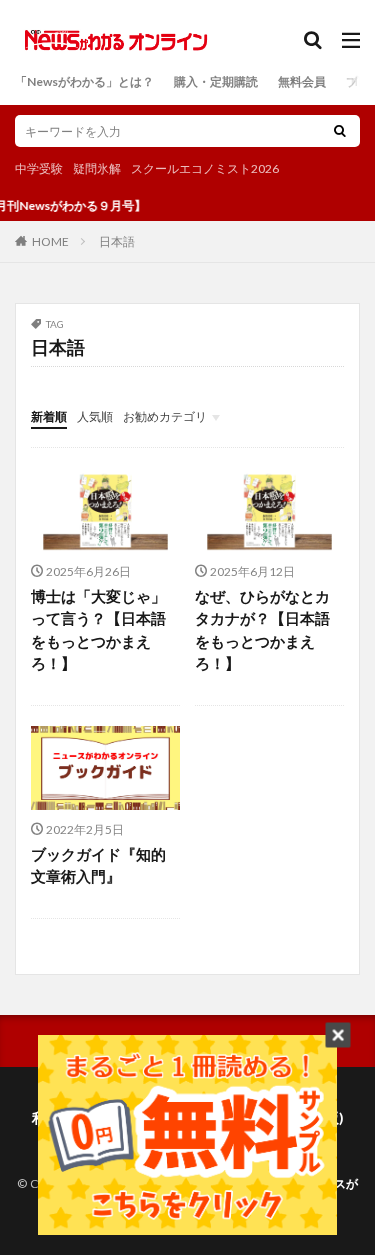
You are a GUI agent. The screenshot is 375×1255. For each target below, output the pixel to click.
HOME (50, 241)
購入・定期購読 (216, 81)
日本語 (117, 241)
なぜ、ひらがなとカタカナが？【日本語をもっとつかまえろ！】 (262, 630)
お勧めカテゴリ (165, 416)
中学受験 (39, 168)
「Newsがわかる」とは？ (84, 81)
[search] (340, 131)
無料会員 (302, 81)
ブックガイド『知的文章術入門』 (98, 865)
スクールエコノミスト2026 (205, 168)
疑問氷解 (97, 168)
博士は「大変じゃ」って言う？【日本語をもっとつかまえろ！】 (98, 630)
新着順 (49, 416)
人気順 (95, 416)
